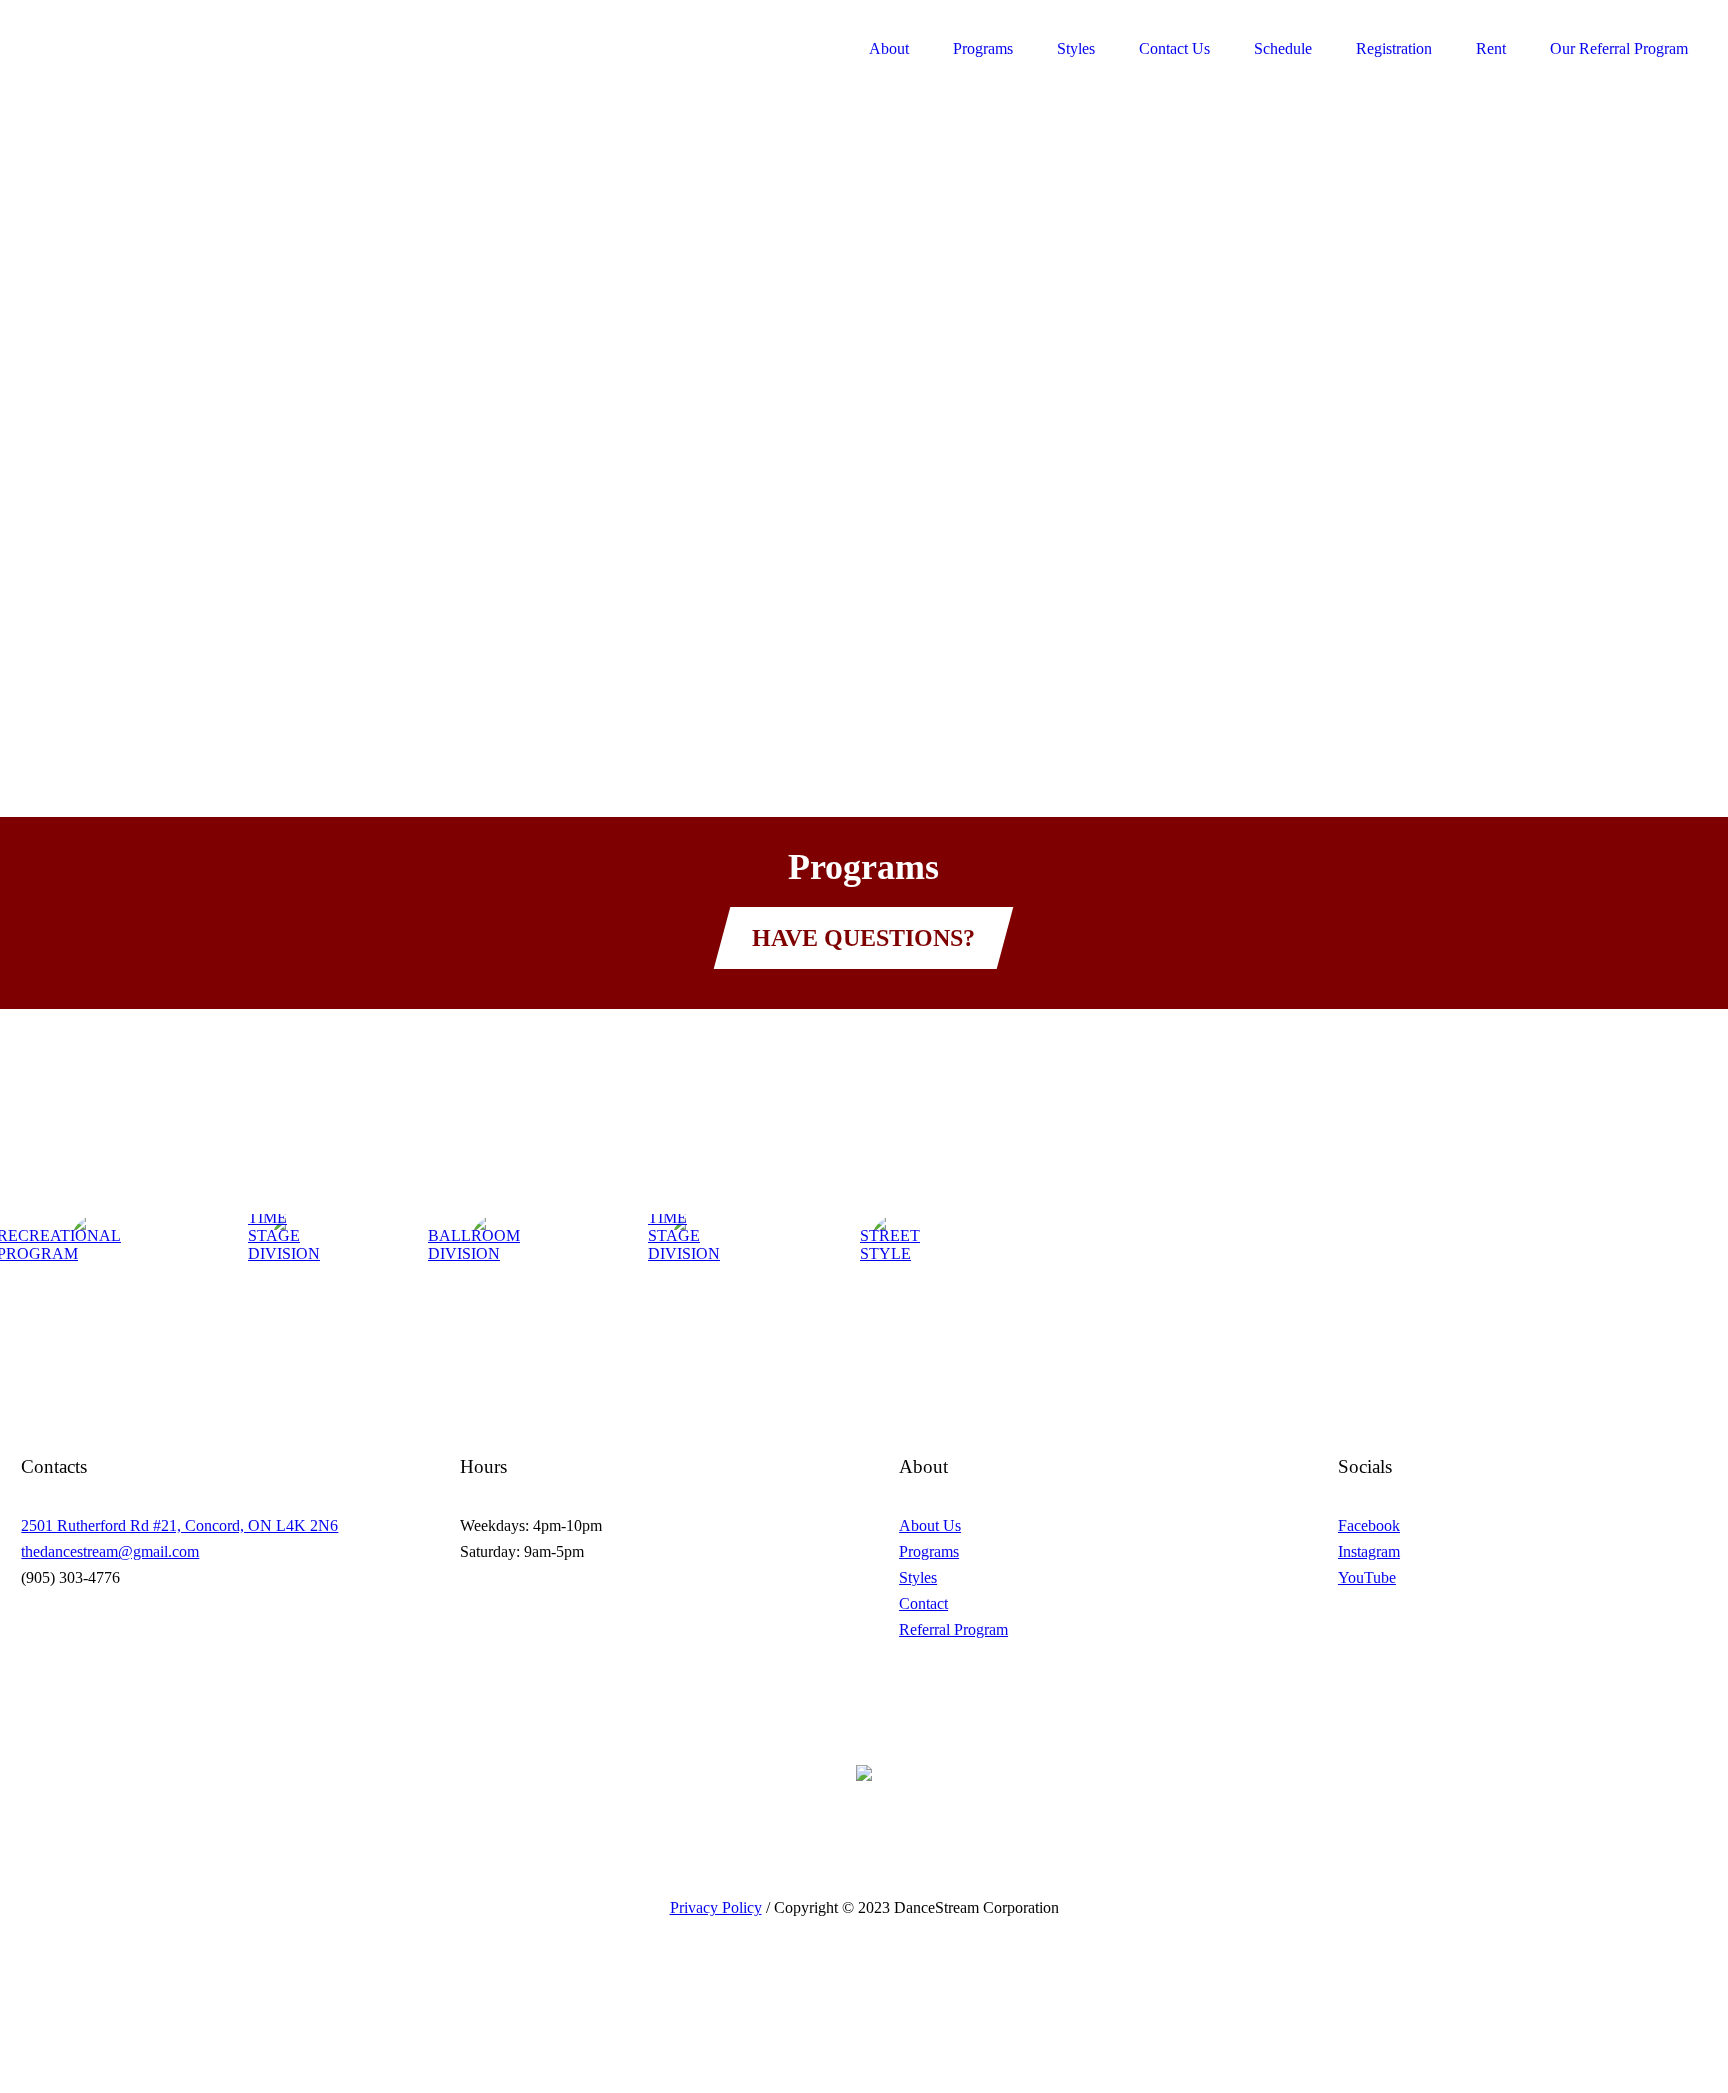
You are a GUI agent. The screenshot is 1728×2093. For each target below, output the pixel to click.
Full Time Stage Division (284, 1226)
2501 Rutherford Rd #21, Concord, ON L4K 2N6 (179, 1525)
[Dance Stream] (864, 1772)
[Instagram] (1673, 15)
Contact (923, 1603)
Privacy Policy (716, 1907)
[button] (864, 769)
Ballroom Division (474, 1244)
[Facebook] (1651, 15)
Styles (918, 1577)
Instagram (1369, 1551)
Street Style (890, 1244)
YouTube (1367, 1577)
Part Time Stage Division (684, 1226)
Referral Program (953, 1629)
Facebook (1369, 1525)
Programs (929, 1551)
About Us (930, 1525)
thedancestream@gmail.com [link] (110, 1551)
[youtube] (1695, 15)
